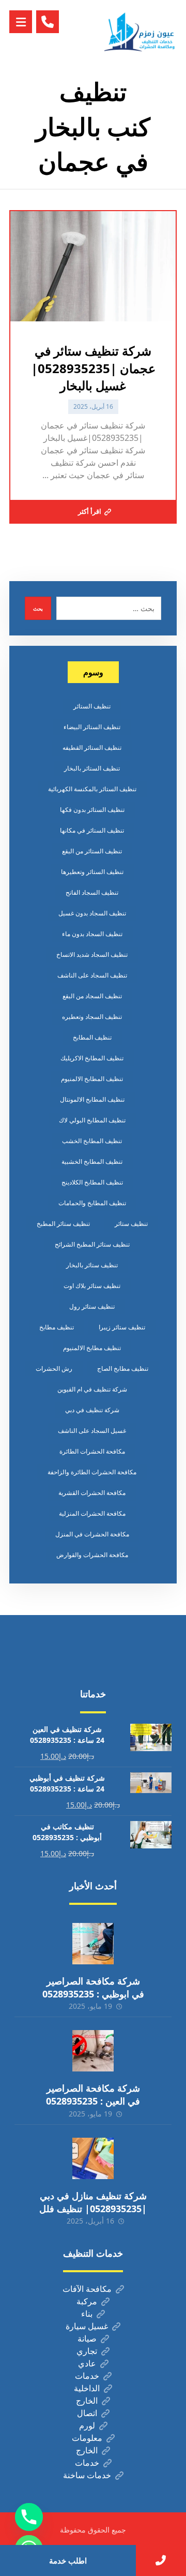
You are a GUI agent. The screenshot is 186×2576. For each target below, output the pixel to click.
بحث (38, 609)
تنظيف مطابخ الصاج (123, 1368)
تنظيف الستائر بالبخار (92, 768)
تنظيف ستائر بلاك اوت (92, 1286)
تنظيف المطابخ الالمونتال (92, 1099)
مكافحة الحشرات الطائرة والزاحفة (92, 1472)
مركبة (87, 2301)
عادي (87, 2363)
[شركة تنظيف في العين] (141, 32)
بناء (87, 2314)
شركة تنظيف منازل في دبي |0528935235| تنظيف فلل (93, 2202)
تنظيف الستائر (92, 706)
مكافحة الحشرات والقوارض (92, 1555)
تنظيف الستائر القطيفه (92, 747)
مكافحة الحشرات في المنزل (92, 1534)
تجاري (87, 2351)
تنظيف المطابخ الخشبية (92, 1161)
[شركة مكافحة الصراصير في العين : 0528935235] (93, 2051)
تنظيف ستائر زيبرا (122, 1327)
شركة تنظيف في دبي (92, 1410)
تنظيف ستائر (131, 1224)
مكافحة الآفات (87, 2289)
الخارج (87, 2401)
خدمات (87, 2376)
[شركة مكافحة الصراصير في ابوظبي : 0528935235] (93, 1944)
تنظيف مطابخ (57, 1327)
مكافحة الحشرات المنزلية (92, 1513)
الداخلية (87, 2388)
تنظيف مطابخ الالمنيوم (92, 1348)
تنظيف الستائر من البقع (92, 851)
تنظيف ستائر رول (92, 1306)
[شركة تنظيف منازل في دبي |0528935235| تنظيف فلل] (93, 2158)
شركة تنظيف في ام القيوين (92, 1389)
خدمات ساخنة (87, 2475)
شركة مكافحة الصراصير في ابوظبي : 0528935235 (93, 1987)
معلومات (87, 2438)
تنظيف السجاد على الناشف (92, 975)
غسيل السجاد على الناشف (92, 1431)
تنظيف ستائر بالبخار (92, 1265)
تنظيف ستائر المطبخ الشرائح (92, 1244)
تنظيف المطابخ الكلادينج (92, 1182)
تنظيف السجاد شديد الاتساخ (92, 954)
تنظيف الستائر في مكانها (92, 830)
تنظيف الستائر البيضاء (92, 727)
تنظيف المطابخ (92, 1037)
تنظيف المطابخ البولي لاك (92, 1120)
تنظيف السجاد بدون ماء (92, 934)
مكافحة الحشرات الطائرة (92, 1451)
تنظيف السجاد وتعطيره (92, 1017)
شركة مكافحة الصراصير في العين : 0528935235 (93, 2094)
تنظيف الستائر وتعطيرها (92, 872)
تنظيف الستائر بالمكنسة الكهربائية (92, 789)
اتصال (87, 2413)
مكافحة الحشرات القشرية (92, 1493)
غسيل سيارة (87, 2326)
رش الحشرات (54, 1368)
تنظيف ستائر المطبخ (63, 1224)
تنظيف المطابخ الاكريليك (92, 1058)
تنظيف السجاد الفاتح (92, 892)
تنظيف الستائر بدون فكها (92, 810)
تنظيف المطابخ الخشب (92, 1141)
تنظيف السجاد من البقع (92, 996)
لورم (87, 2425)
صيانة (87, 2338)
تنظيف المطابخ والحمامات (92, 1203)
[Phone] (29, 2517)
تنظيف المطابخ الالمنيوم (92, 1079)
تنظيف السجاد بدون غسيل (92, 913)
